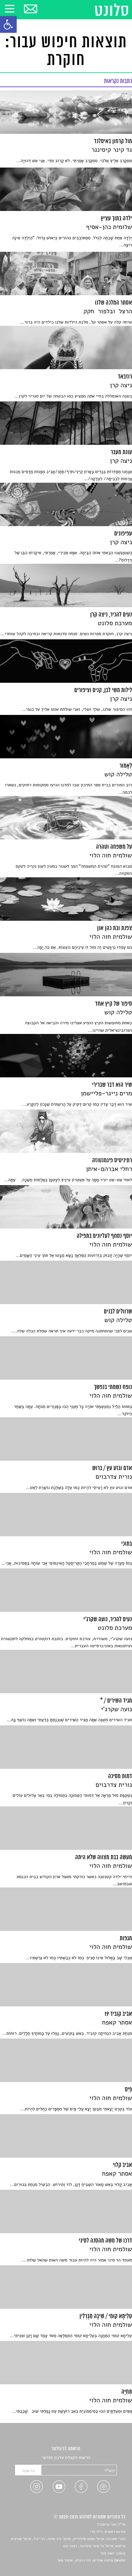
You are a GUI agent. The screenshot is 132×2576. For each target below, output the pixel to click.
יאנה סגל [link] (107, 2553)
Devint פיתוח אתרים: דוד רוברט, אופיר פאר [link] (91, 2561)
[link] (8, 24)
